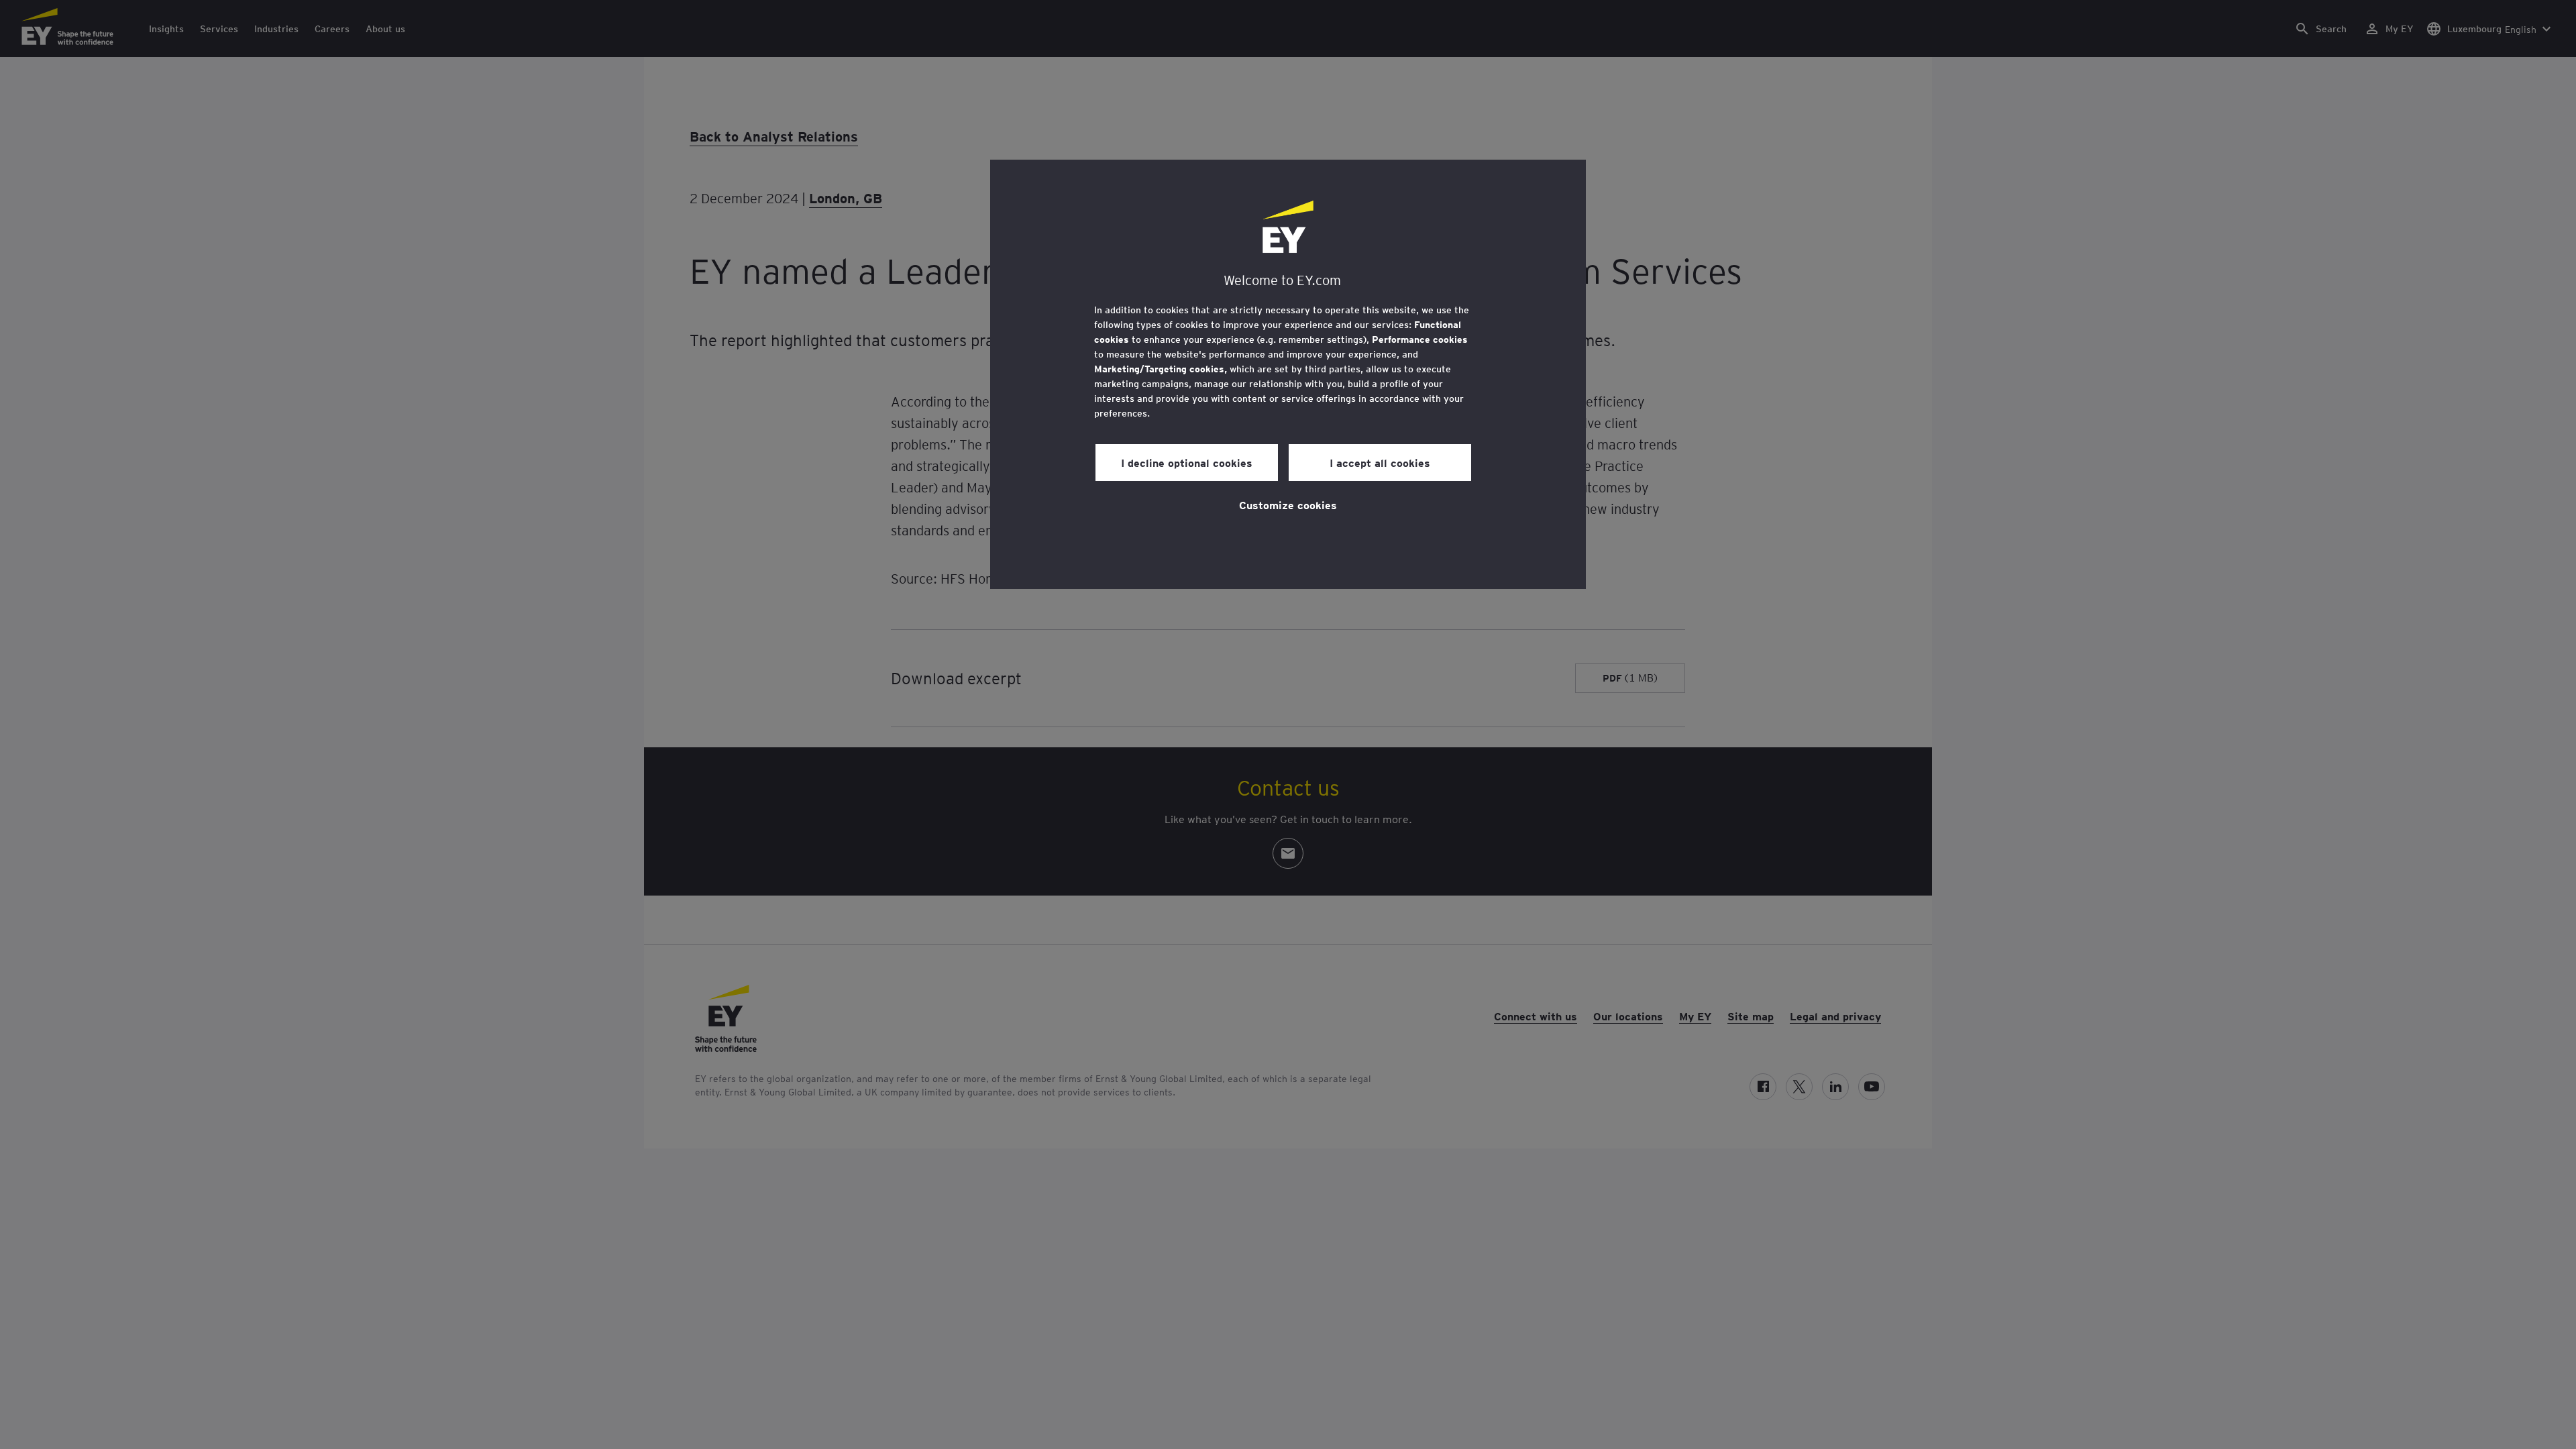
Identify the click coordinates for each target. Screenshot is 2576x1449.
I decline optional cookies (1187, 462)
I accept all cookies (1380, 462)
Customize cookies (1288, 504)
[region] (1288, 374)
